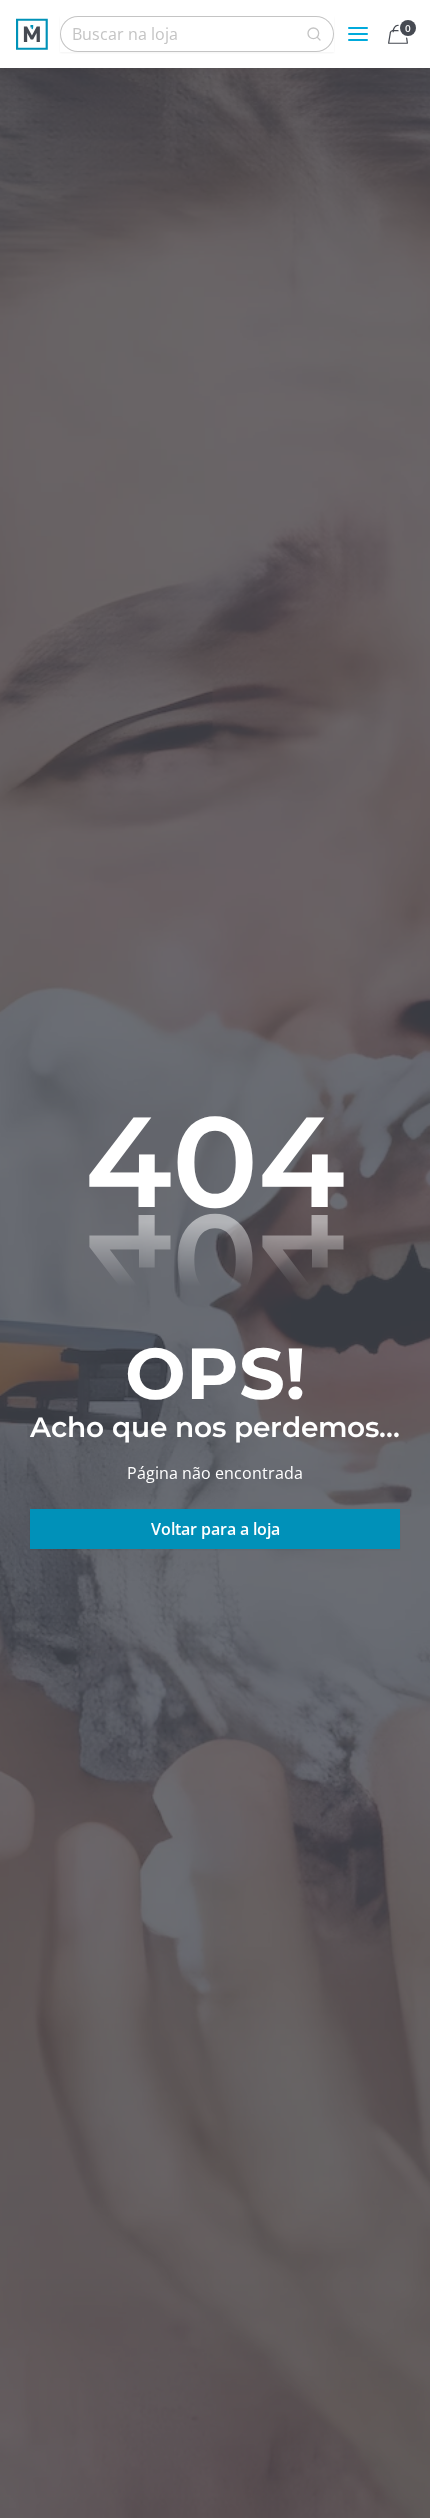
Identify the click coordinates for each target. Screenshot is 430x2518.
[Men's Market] (32, 34)
